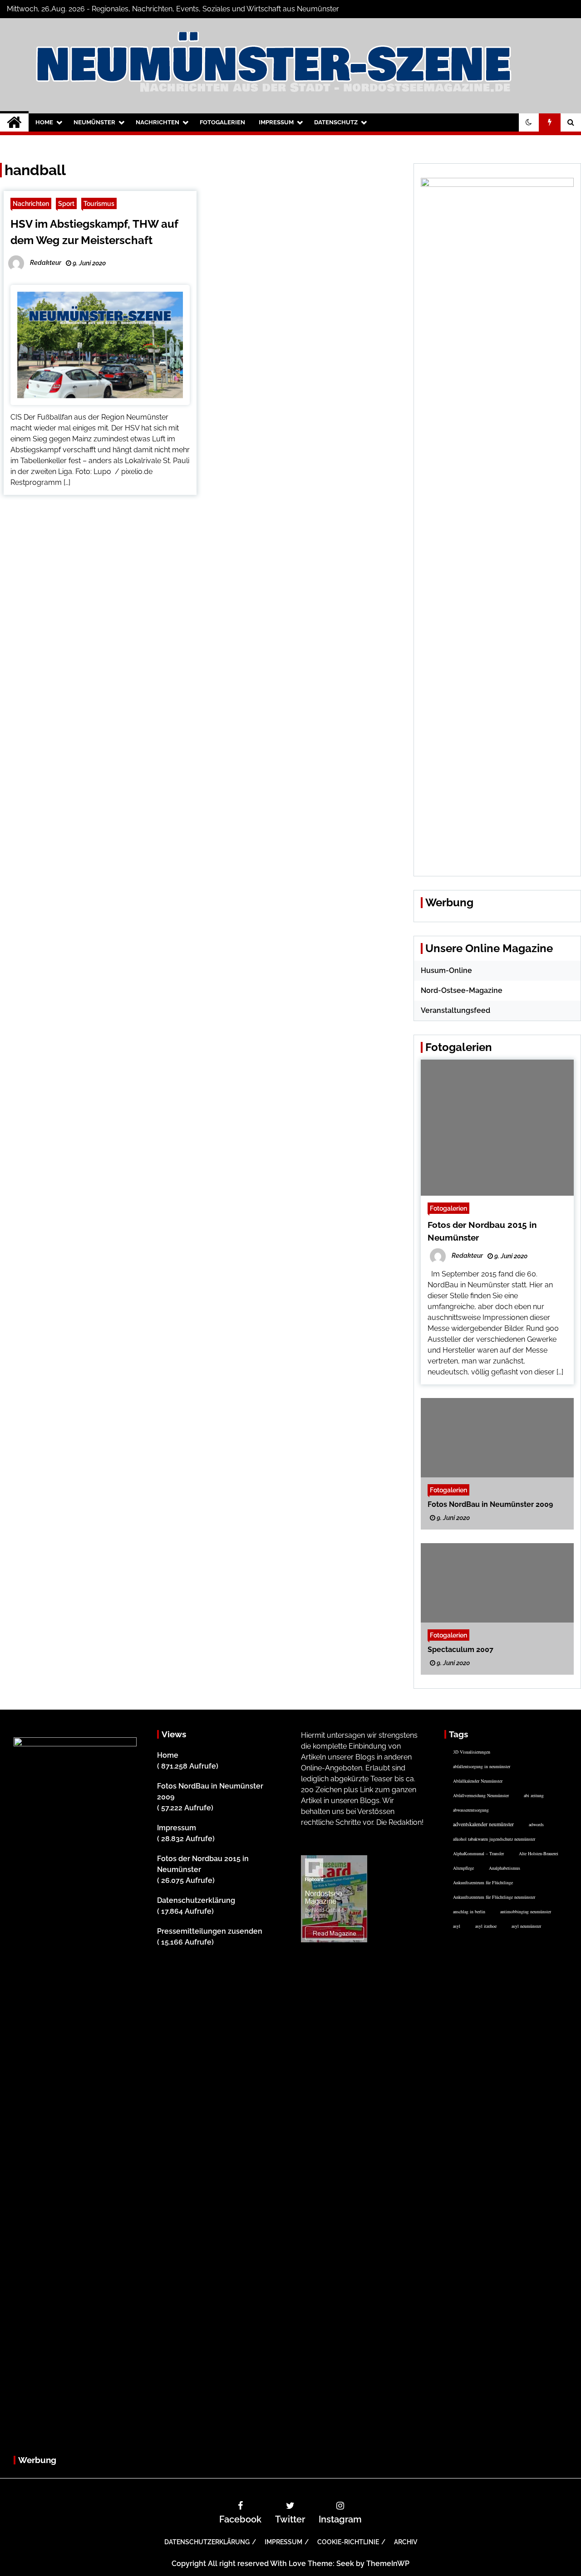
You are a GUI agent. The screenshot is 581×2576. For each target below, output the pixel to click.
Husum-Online (446, 970)
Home (44, 122)
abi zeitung (534, 1795)
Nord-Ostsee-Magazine (462, 990)
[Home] (14, 122)
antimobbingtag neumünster (526, 1911)
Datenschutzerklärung (196, 1900)
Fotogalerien (222, 122)
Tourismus (99, 203)
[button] (529, 122)
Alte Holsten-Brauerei (539, 1853)
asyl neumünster (526, 1926)
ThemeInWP (388, 2564)
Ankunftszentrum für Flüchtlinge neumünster (494, 1897)
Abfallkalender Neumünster (478, 1781)
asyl (457, 1926)
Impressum (276, 122)
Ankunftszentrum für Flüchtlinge (483, 1882)
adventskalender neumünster (483, 1824)
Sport (66, 203)
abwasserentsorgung (471, 1810)
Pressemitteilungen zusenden (210, 1931)
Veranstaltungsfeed (455, 1010)
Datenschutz (336, 122)
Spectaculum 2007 (460, 1650)
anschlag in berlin (469, 1911)
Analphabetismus (505, 1868)
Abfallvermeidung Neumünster (481, 1795)
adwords (536, 1824)
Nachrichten (158, 122)
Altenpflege (463, 1868)
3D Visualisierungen (472, 1752)
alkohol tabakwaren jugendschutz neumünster (494, 1839)
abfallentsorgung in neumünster (482, 1766)
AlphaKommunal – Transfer (478, 1853)
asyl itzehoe (486, 1926)
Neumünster (94, 122)
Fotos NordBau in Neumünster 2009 (490, 1504)
